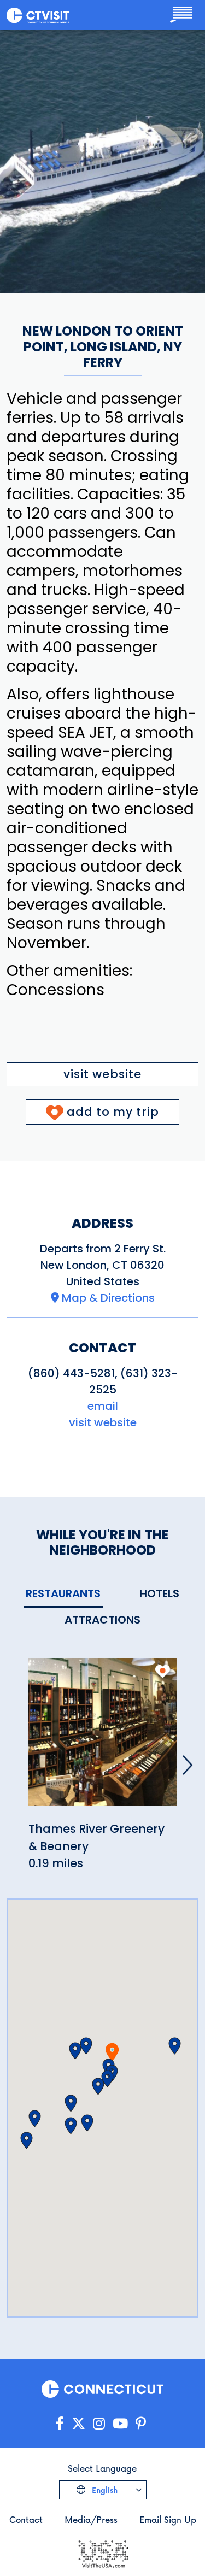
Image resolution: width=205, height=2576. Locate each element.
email (103, 1406)
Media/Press (91, 2519)
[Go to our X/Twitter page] (78, 2424)
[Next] (188, 1765)
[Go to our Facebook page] (60, 2424)
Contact (26, 2519)
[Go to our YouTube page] (120, 2424)
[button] (86, 2046)
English (104, 2490)
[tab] (63, 1594)
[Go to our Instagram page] (99, 2424)
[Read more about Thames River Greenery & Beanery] (102, 1739)
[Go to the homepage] (38, 15)
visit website (102, 1074)
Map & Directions (108, 1298)
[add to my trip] (163, 1671)
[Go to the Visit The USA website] (103, 2553)
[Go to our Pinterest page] (141, 2424)
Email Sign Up (168, 2519)
